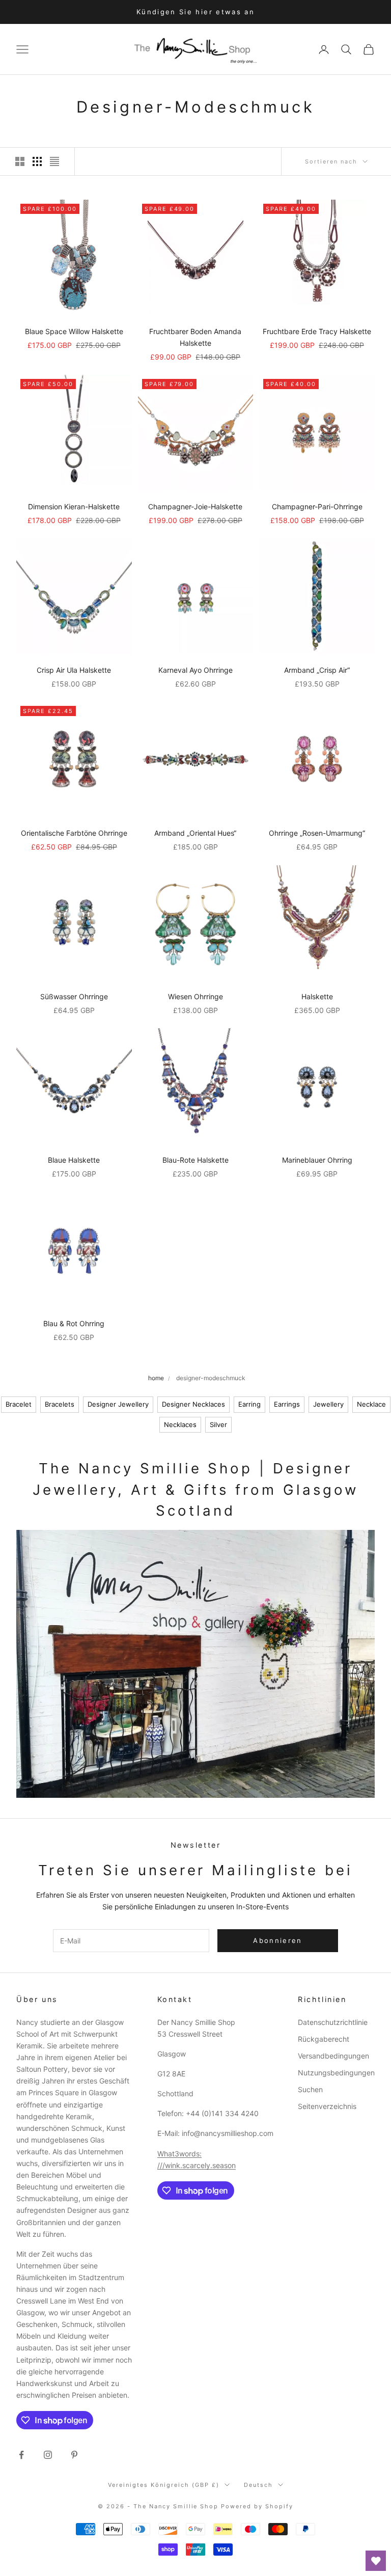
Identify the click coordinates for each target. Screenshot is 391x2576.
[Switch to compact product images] (54, 161)
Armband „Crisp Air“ (317, 670)
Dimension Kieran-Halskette (74, 506)
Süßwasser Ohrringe (74, 996)
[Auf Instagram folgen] (48, 2455)
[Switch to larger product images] (20, 161)
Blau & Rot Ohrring (74, 1323)
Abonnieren (277, 1940)
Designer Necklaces (193, 1404)
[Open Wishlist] (376, 2561)
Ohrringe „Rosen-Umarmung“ (317, 833)
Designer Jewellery (118, 1404)
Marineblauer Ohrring (317, 1160)
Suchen (310, 2089)
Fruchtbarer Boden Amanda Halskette (195, 337)
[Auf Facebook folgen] (21, 2455)
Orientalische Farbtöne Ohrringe (74, 833)
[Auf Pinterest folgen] (74, 2455)
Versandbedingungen (333, 2056)
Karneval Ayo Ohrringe (195, 670)
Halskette (317, 996)
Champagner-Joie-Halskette (195, 506)
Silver (218, 1424)
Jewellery (328, 1404)
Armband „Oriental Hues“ (195, 833)
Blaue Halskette (74, 1160)
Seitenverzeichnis (327, 2106)
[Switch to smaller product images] (37, 161)
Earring (249, 1404)
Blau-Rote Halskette (195, 1160)
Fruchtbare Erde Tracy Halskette (317, 331)
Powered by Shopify (257, 2506)
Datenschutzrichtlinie (333, 2022)
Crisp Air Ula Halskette (74, 670)
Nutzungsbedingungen (336, 2073)
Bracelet (19, 1404)
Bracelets (60, 1404)
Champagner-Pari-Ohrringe (317, 506)
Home (156, 1378)
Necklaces (180, 1424)
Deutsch (258, 2485)
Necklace (371, 1404)
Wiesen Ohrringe (195, 996)
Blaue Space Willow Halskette (74, 331)
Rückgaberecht (324, 2039)
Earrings (287, 1404)
